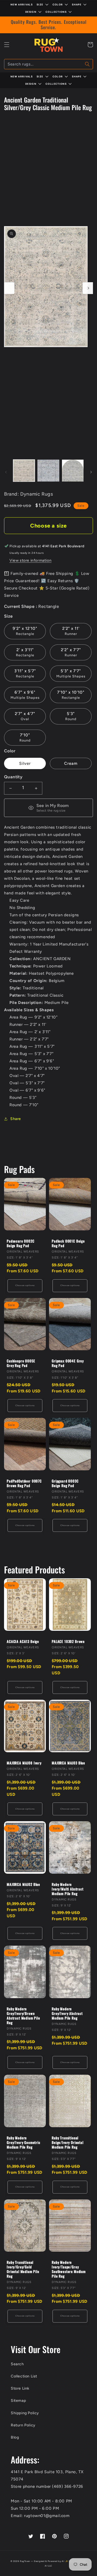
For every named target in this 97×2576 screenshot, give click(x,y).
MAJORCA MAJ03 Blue (68, 1763)
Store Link (20, 2388)
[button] (7, 45)
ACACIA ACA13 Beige (23, 1641)
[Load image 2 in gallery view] (48, 470)
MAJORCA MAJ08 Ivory (24, 1763)
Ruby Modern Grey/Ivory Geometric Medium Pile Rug (24, 2142)
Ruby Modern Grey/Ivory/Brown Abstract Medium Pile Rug (23, 2016)
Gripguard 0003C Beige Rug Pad (65, 1483)
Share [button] (16, 1119)
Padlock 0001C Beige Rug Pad (68, 1243)
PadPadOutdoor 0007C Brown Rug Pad (24, 1483)
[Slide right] (88, 288)
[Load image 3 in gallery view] (73, 470)
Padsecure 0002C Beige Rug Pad (21, 1243)
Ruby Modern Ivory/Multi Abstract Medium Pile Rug (68, 1889)
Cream (71, 763)
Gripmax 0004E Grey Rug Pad (68, 1363)
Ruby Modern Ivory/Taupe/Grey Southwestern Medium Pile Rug (69, 2269)
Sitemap (18, 2401)
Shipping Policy (25, 2413)
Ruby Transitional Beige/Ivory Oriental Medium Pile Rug (68, 2142)
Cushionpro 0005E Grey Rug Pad (21, 1363)
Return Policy (23, 2425)
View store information (30, 560)
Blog (15, 2437)
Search (17, 2364)
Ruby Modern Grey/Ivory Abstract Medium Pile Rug (67, 2013)
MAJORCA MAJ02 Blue (23, 1884)
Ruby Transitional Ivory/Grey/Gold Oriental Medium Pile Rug (23, 2269)
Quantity (13, 777)
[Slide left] (9, 288)
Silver (25, 763)
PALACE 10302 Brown (68, 1641)
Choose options (25, 1285)
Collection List (24, 2376)
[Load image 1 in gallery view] (24, 470)
